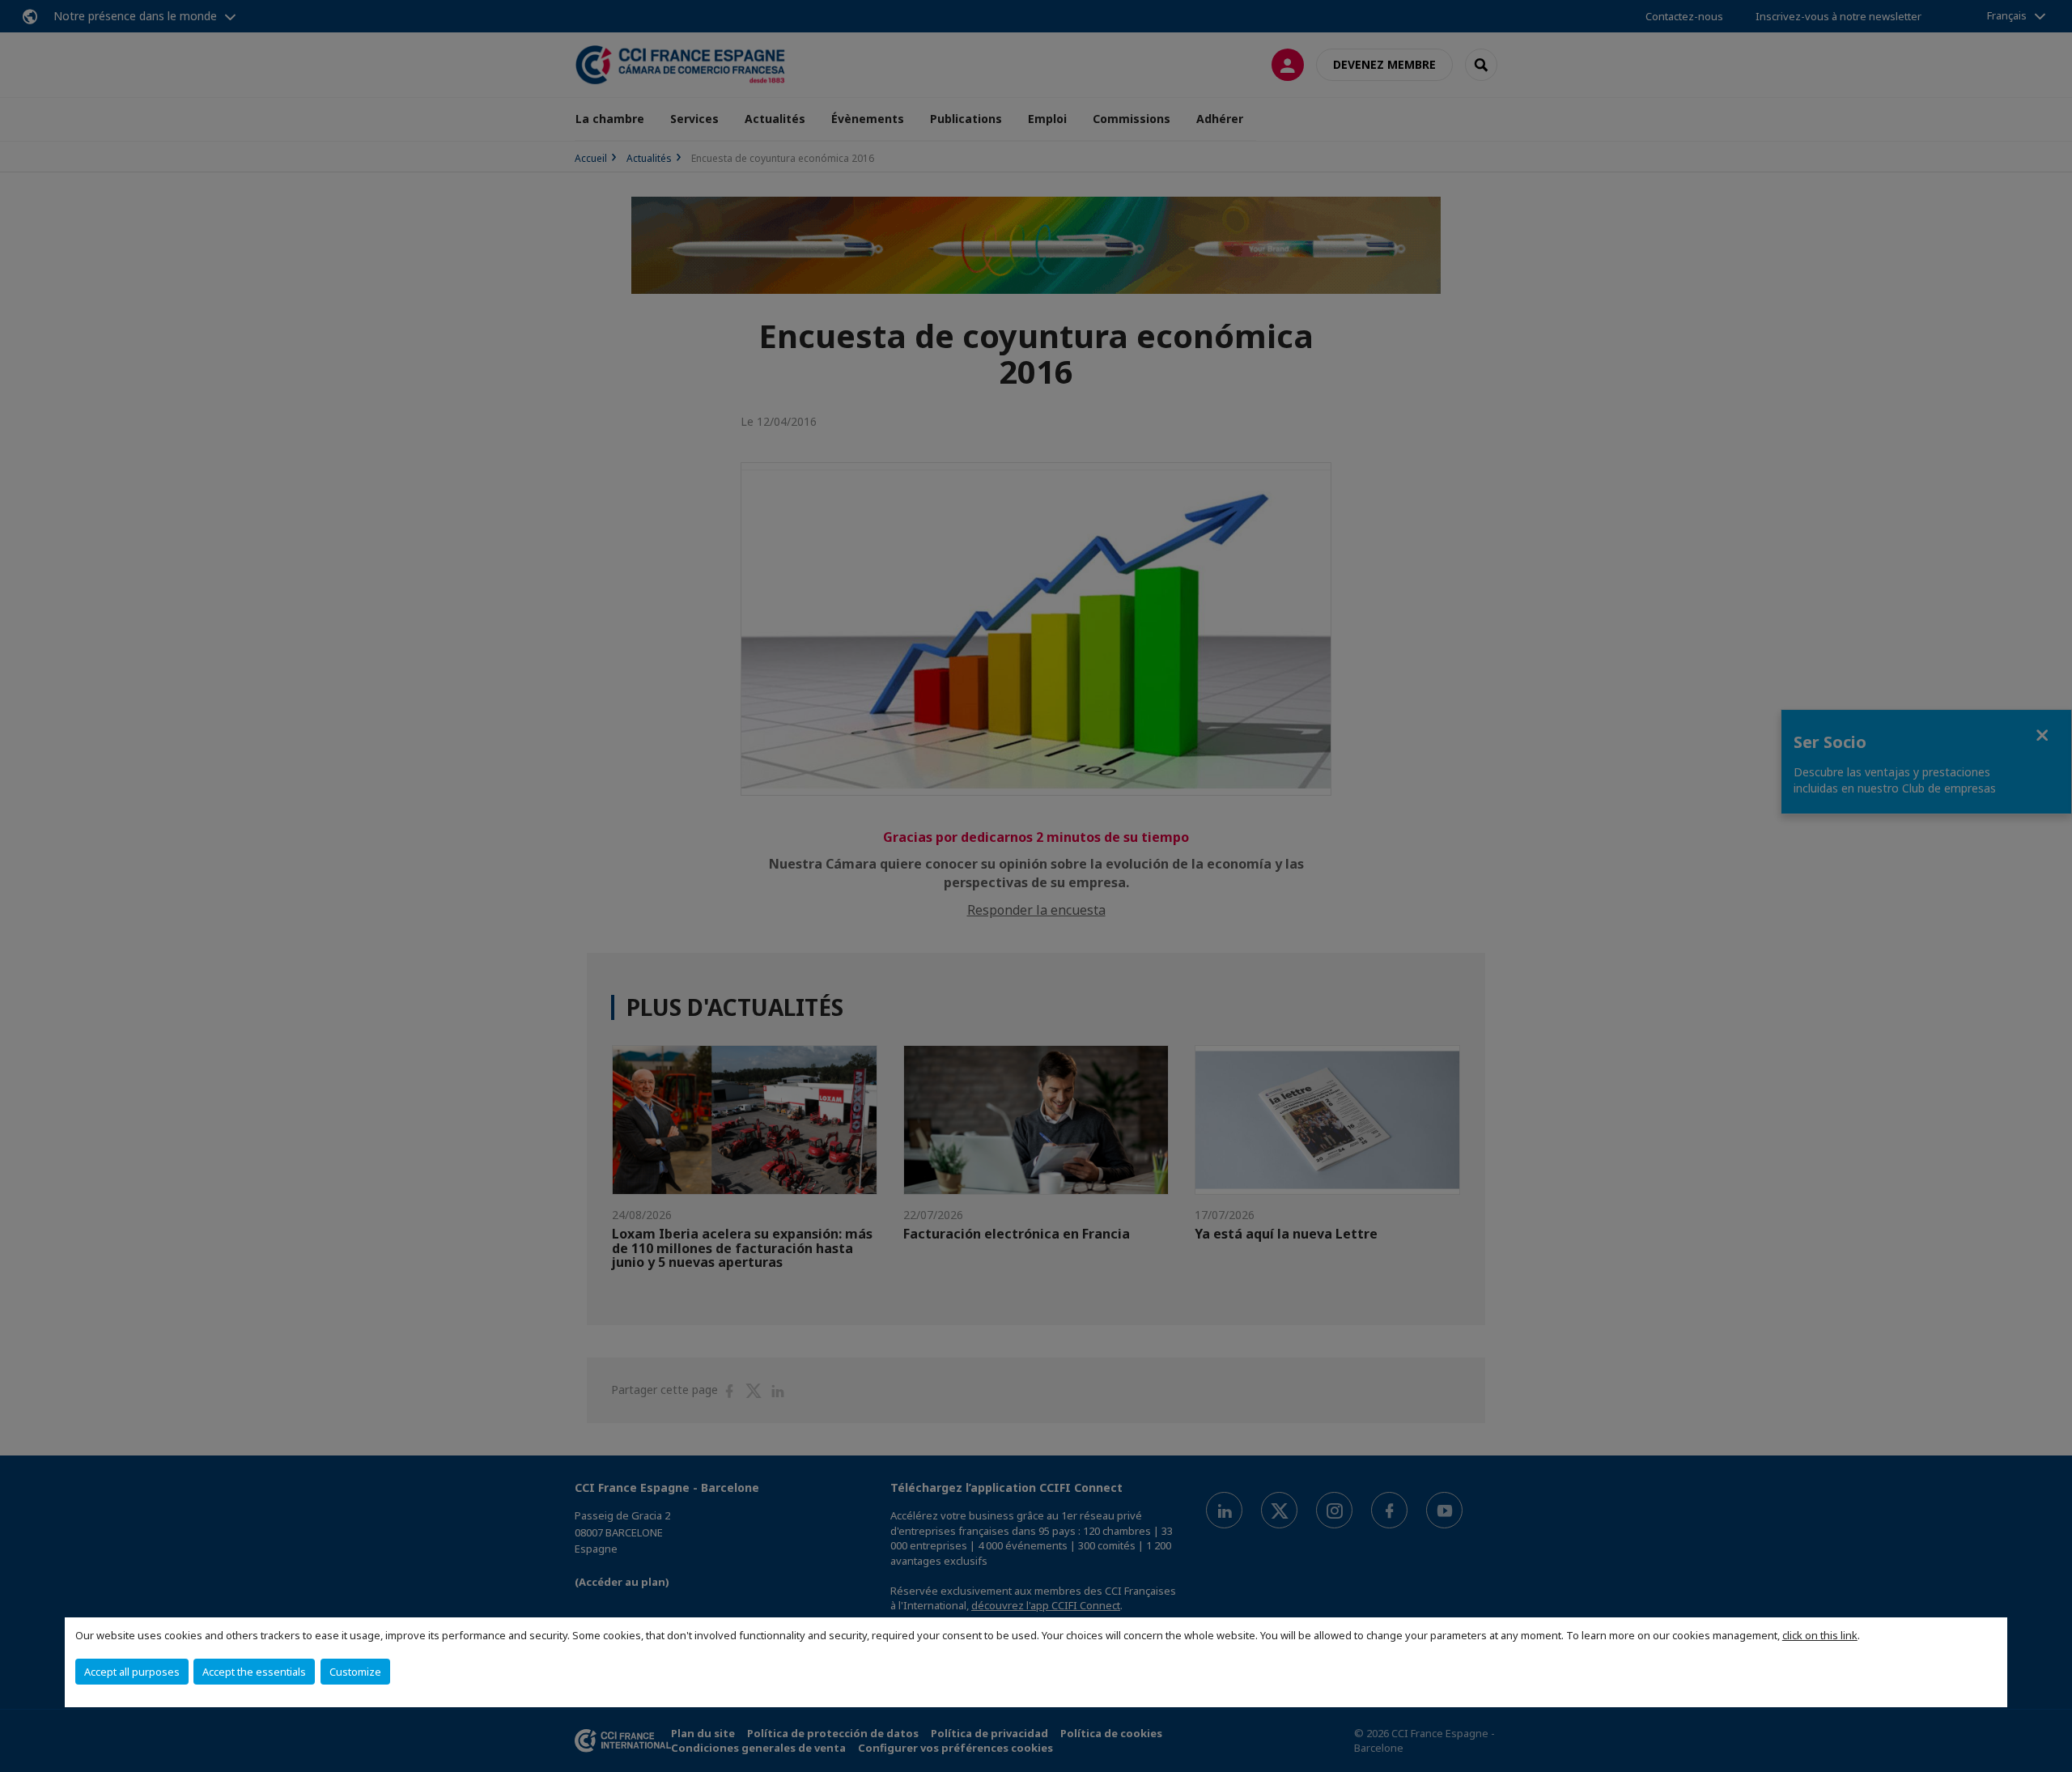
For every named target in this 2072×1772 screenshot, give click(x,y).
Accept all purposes (132, 1672)
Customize (355, 1672)
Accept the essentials (254, 1672)
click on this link (1820, 1635)
